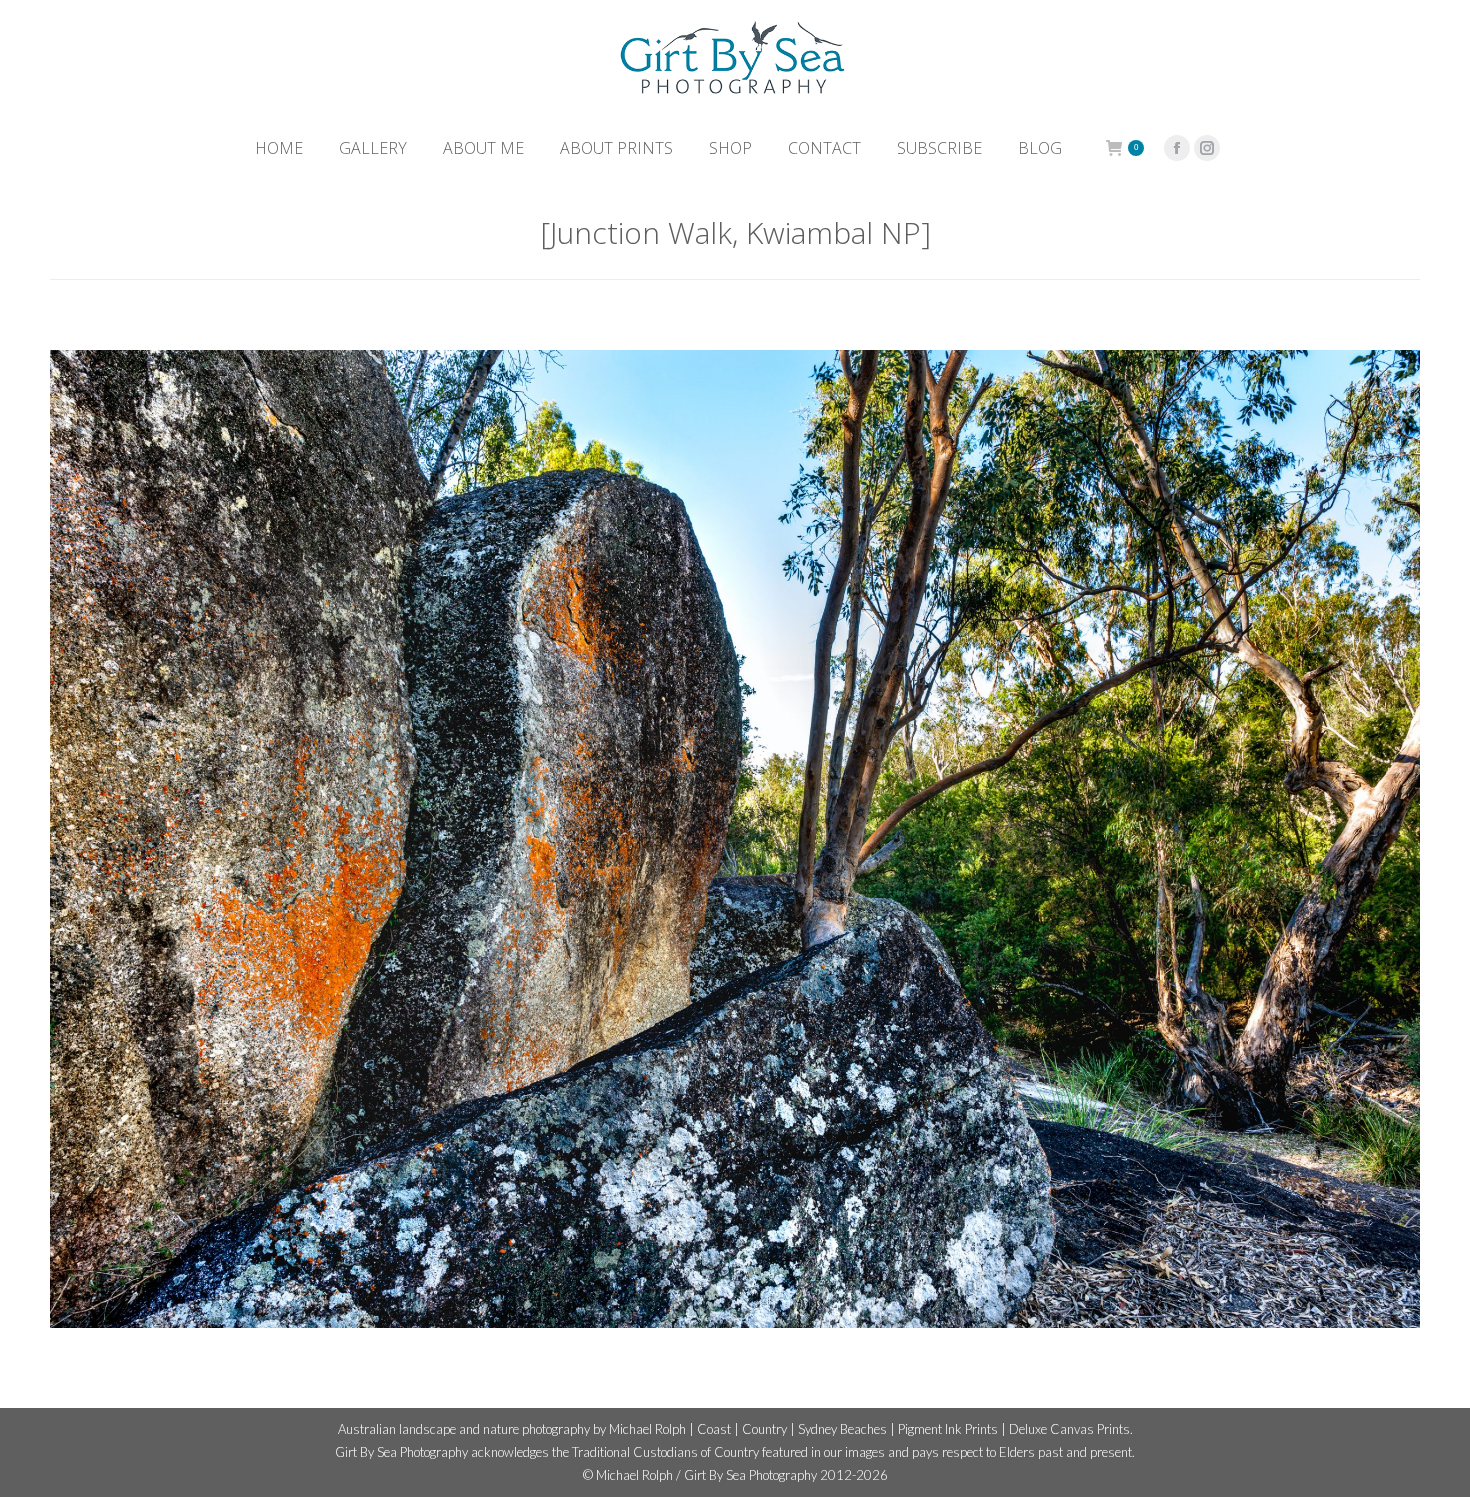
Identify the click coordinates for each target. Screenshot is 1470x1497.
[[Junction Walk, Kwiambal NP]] (735, 839)
